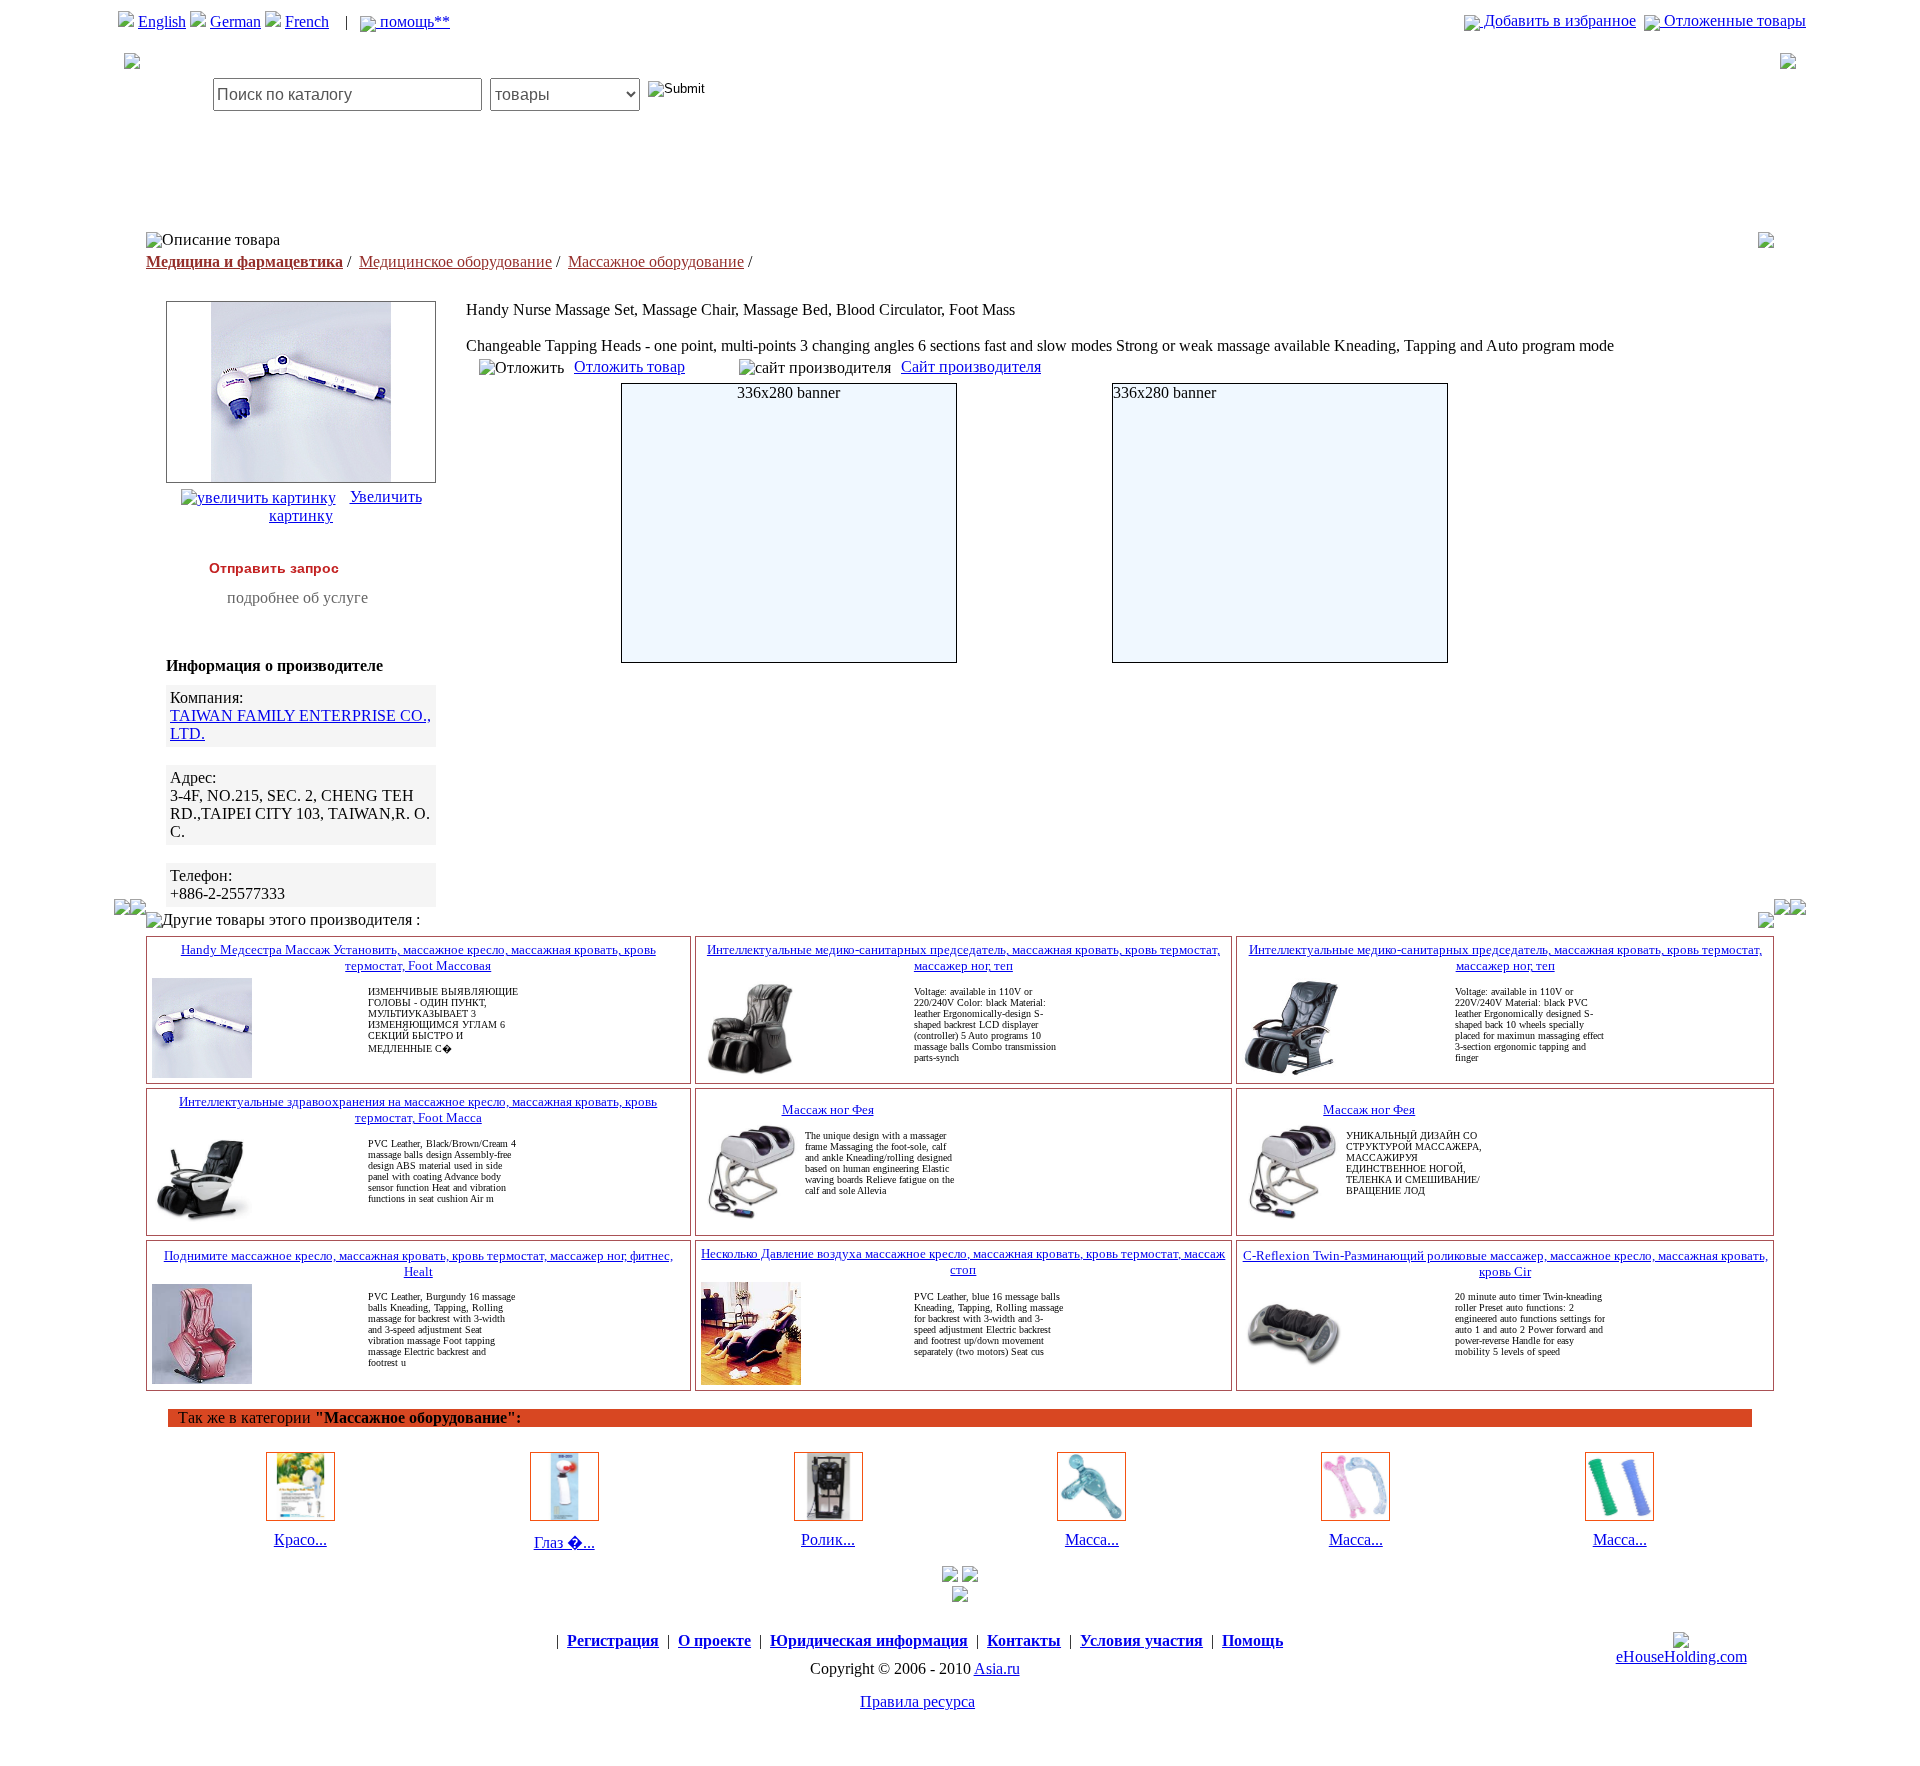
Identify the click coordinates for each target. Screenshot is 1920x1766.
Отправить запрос (274, 568)
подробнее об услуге (297, 597)
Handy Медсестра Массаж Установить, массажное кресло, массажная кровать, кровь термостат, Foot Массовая (418, 957)
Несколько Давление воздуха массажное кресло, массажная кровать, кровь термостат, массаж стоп (963, 1261)
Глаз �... (564, 1542)
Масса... (1092, 1539)
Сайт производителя (971, 366)
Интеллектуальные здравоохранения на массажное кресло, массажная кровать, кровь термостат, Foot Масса (418, 1109)
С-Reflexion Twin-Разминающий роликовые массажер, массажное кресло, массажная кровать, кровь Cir (1505, 1263)
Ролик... (828, 1539)
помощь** (413, 21)
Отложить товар (629, 366)
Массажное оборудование (656, 261)
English (162, 21)
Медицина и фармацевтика (244, 261)
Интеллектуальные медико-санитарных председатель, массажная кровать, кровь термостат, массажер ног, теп (963, 957)
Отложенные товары (1733, 20)
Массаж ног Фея (828, 1109)
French (307, 21)
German (235, 21)
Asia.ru (997, 1668)
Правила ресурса (917, 1701)
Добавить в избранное (1558, 20)
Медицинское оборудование (455, 261)
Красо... (300, 1539)
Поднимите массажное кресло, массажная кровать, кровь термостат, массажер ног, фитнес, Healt (418, 1263)
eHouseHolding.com (1681, 1656)
